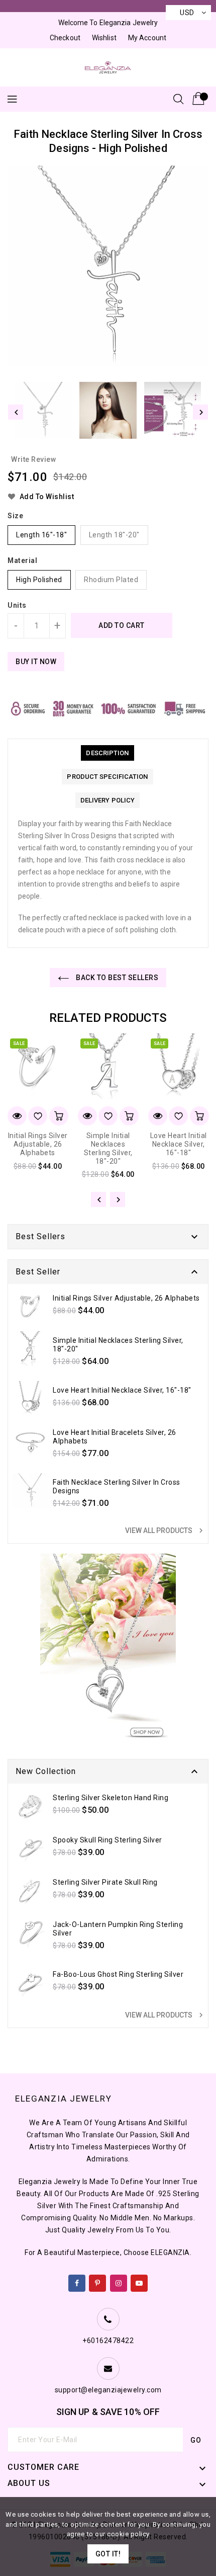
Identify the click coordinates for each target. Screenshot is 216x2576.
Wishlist (104, 38)
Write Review (33, 459)
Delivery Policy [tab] (108, 800)
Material (22, 560)
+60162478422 (108, 2341)
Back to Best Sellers (117, 978)
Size (15, 516)
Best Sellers (40, 1236)
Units (17, 605)
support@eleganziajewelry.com (108, 2390)
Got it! (108, 2554)
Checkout (65, 38)
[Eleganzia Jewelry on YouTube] (139, 2281)
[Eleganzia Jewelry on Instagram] (119, 2281)
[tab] (107, 753)
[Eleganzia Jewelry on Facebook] (77, 2281)
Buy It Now (36, 662)
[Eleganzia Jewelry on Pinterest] (98, 2281)
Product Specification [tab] (107, 777)
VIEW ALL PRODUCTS (165, 1531)
